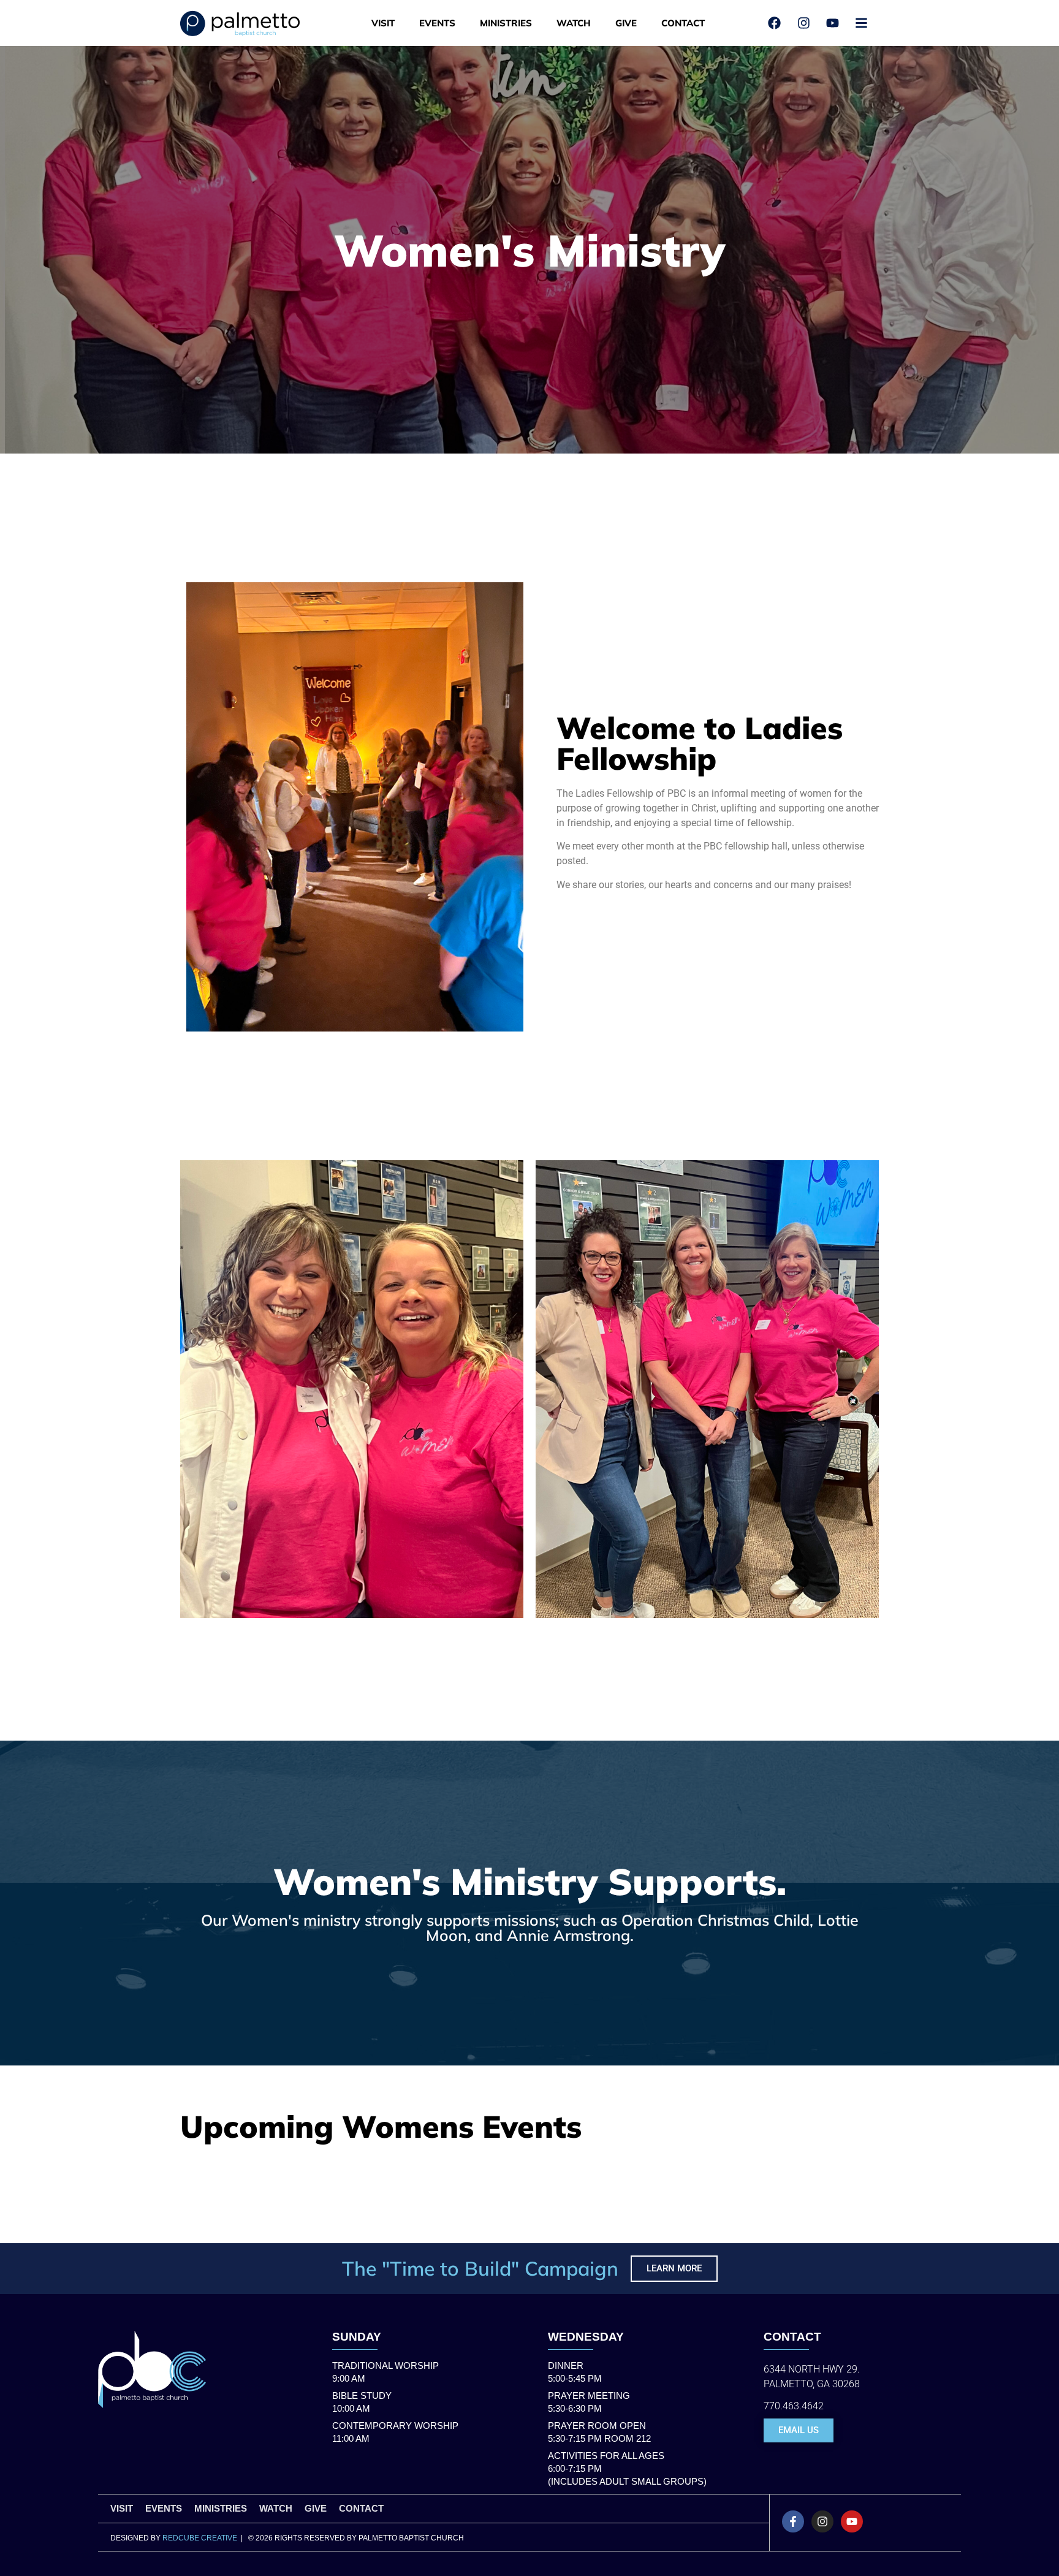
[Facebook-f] (793, 2521)
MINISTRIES (506, 23)
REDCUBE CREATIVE (200, 2538)
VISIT (383, 23)
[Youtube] (852, 2521)
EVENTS (437, 23)
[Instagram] (822, 2521)
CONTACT (683, 23)
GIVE (626, 23)
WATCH (574, 23)
